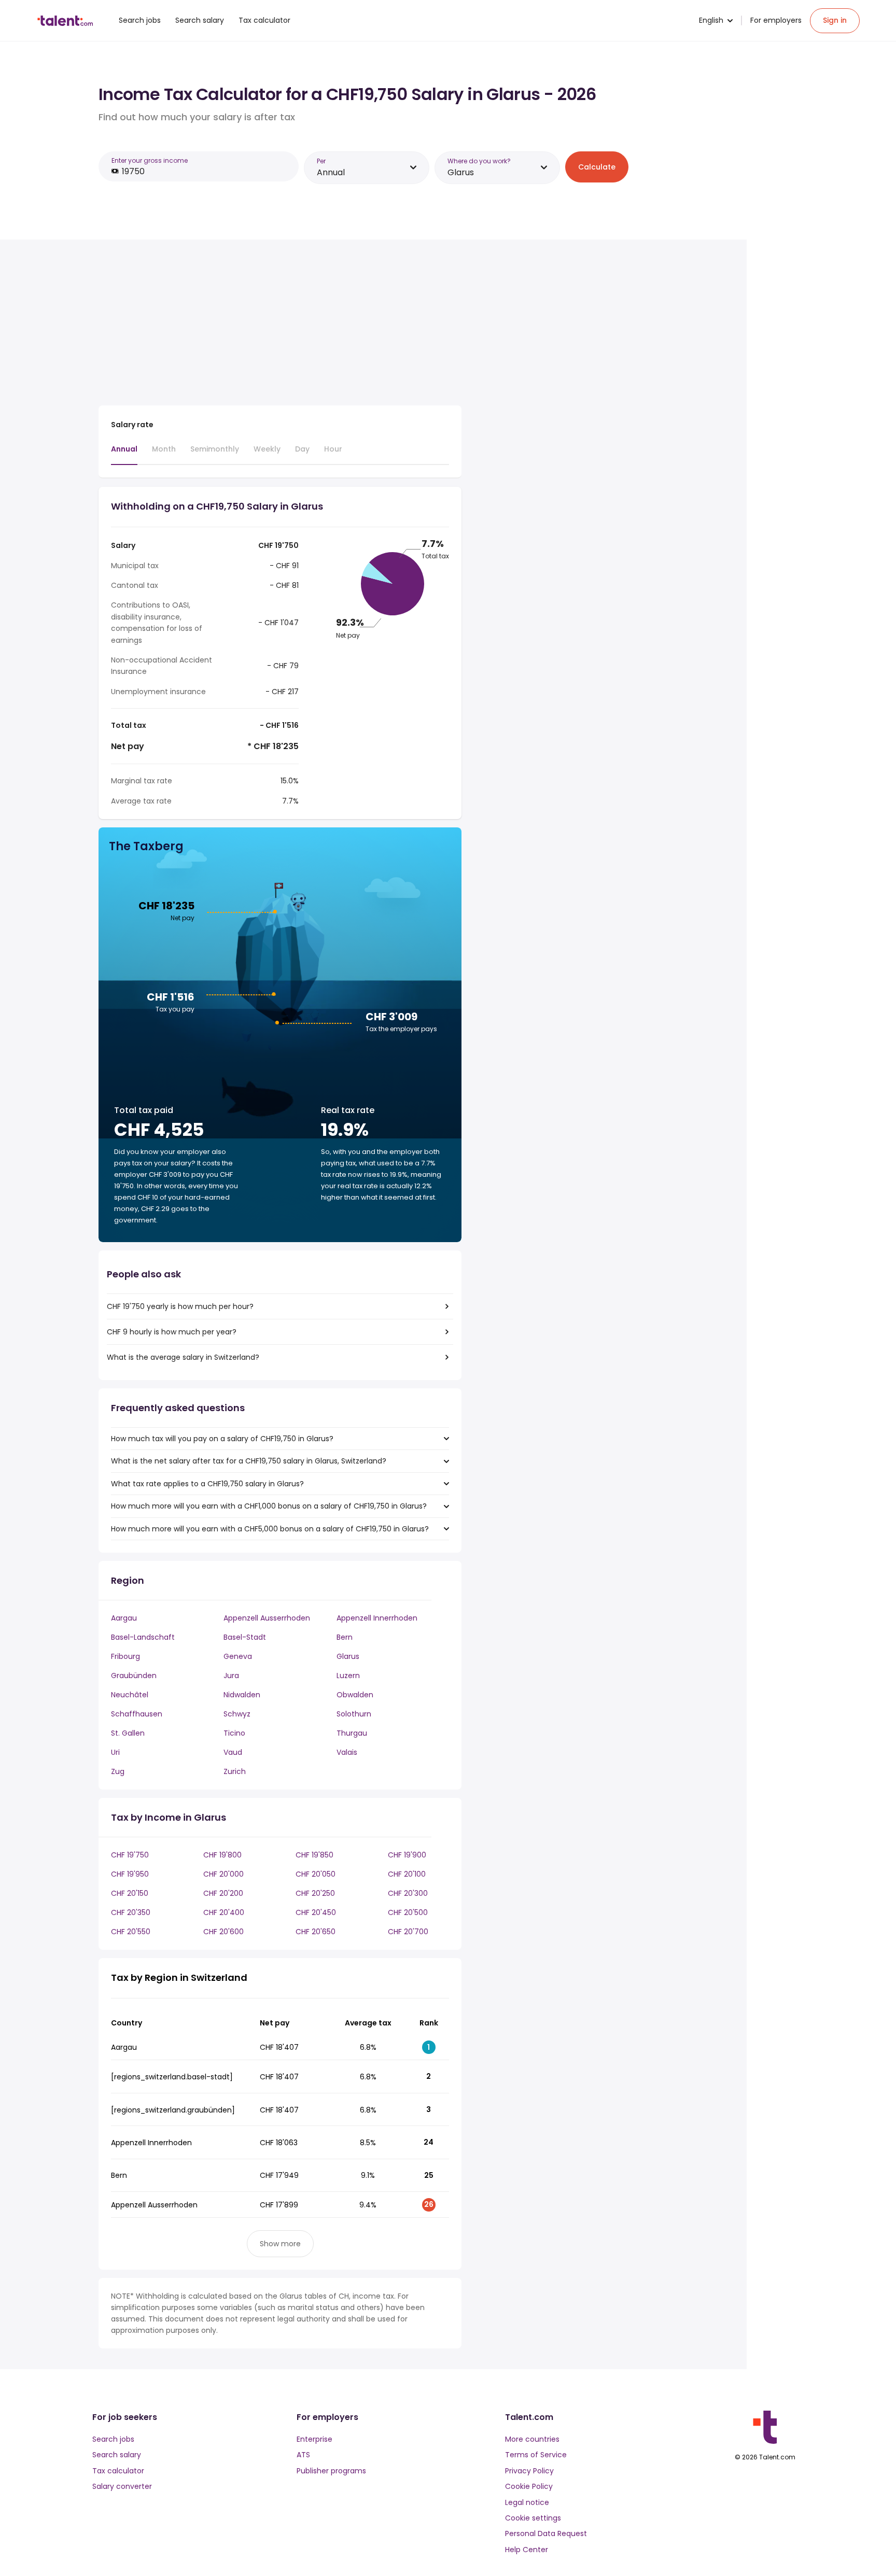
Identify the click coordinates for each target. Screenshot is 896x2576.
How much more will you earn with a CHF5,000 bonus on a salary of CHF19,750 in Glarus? (270, 1529)
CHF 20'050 (316, 1874)
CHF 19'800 (222, 1855)
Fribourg (125, 1656)
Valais (347, 1752)
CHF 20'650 (316, 1932)
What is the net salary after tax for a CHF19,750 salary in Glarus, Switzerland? (249, 1461)
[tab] (124, 454)
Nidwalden (242, 1695)
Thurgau (352, 1733)
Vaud (233, 1752)
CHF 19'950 (130, 1874)
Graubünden (134, 1676)
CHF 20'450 (316, 1912)
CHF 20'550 (131, 1932)
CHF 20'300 (408, 1893)
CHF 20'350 (131, 1912)
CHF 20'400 (224, 1912)
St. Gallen (128, 1733)
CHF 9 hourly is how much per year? (172, 1332)
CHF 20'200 (223, 1893)
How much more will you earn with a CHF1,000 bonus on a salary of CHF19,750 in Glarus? (269, 1506)
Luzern (348, 1676)
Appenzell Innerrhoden (377, 1618)
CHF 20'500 (408, 1912)
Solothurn (354, 1714)
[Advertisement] (280, 325)
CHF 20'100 (407, 1874)
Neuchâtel (130, 1695)
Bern (345, 1637)
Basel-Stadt (245, 1637)
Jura (231, 1676)
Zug (118, 1771)
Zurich (235, 1771)
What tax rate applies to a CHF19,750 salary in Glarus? (207, 1484)
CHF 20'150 (130, 1893)
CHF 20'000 (223, 1874)
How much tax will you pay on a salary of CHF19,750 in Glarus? (222, 1439)
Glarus (348, 1656)
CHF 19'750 (130, 1855)
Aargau (124, 1618)
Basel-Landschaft (143, 1637)
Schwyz (237, 1714)
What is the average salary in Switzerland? (183, 1357)
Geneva (238, 1656)
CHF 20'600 (223, 1932)
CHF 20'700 (408, 1932)
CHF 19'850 (314, 1855)
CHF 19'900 (407, 1855)
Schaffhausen (137, 1714)
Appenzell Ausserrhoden (267, 1618)
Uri (115, 1752)
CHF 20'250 (315, 1893)
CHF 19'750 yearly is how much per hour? (180, 1306)
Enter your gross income (150, 160)
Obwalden (355, 1695)
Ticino (234, 1733)
